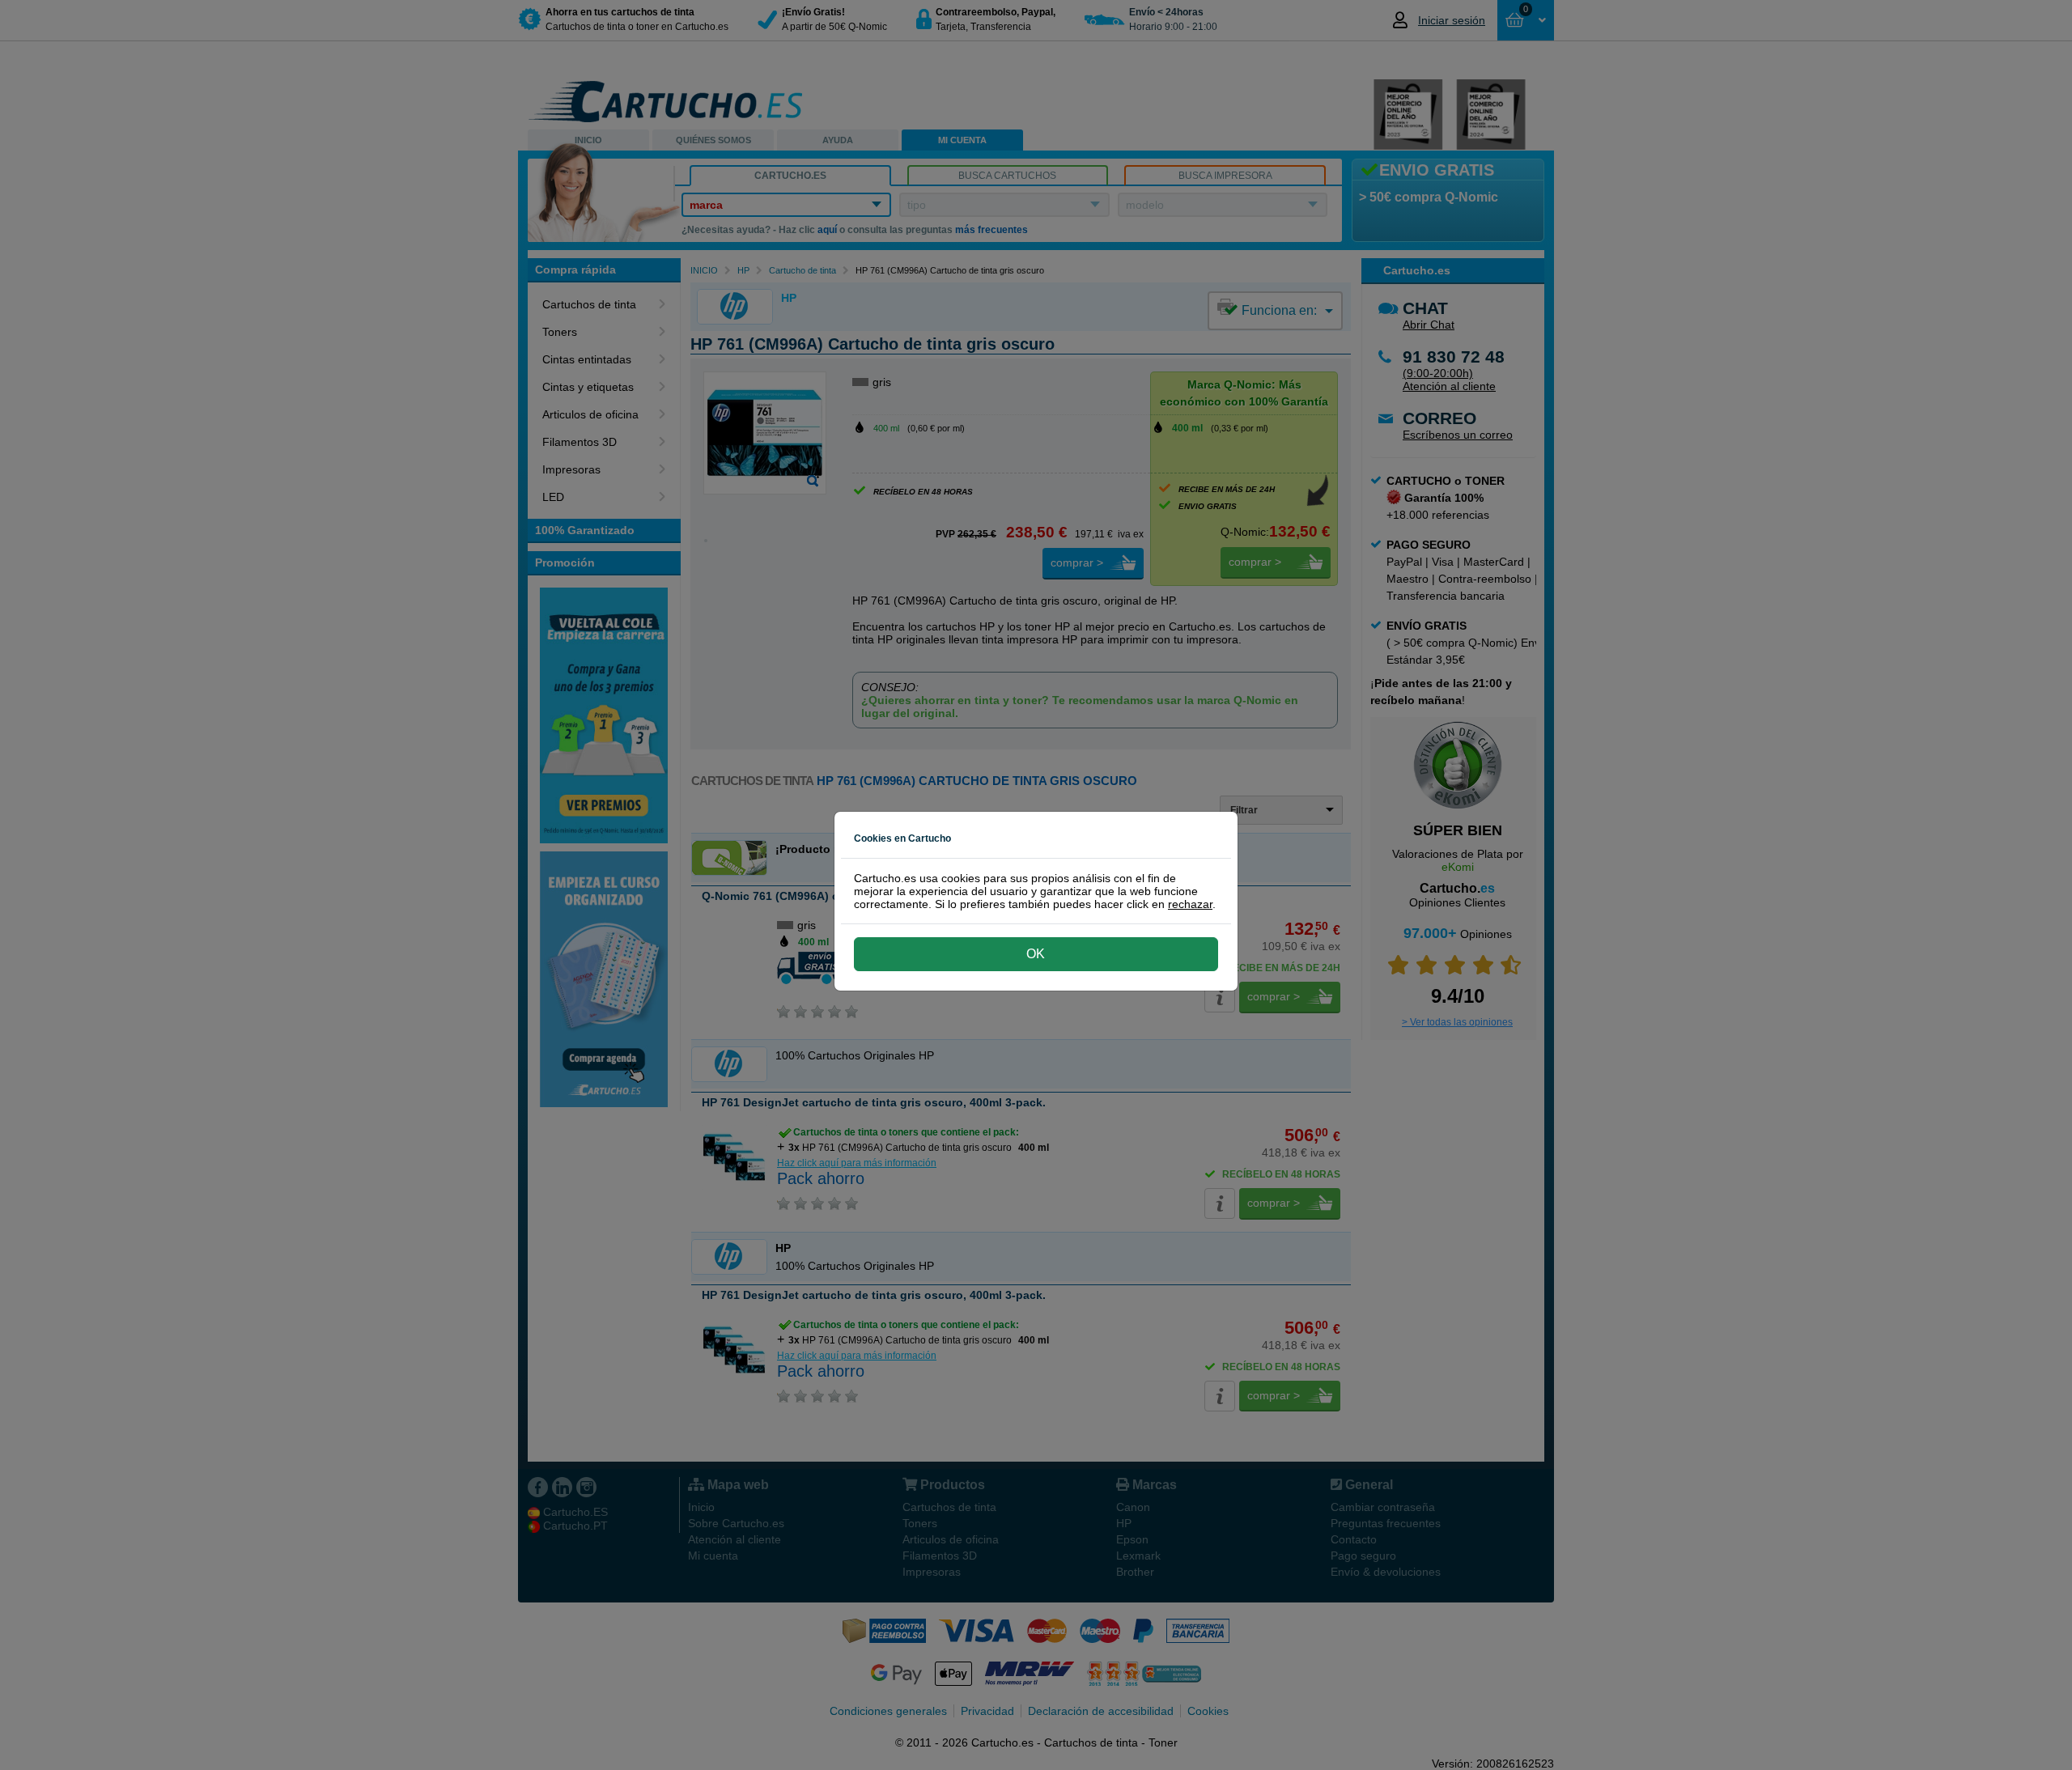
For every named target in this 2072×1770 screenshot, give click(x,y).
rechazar (1190, 904)
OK (1036, 954)
